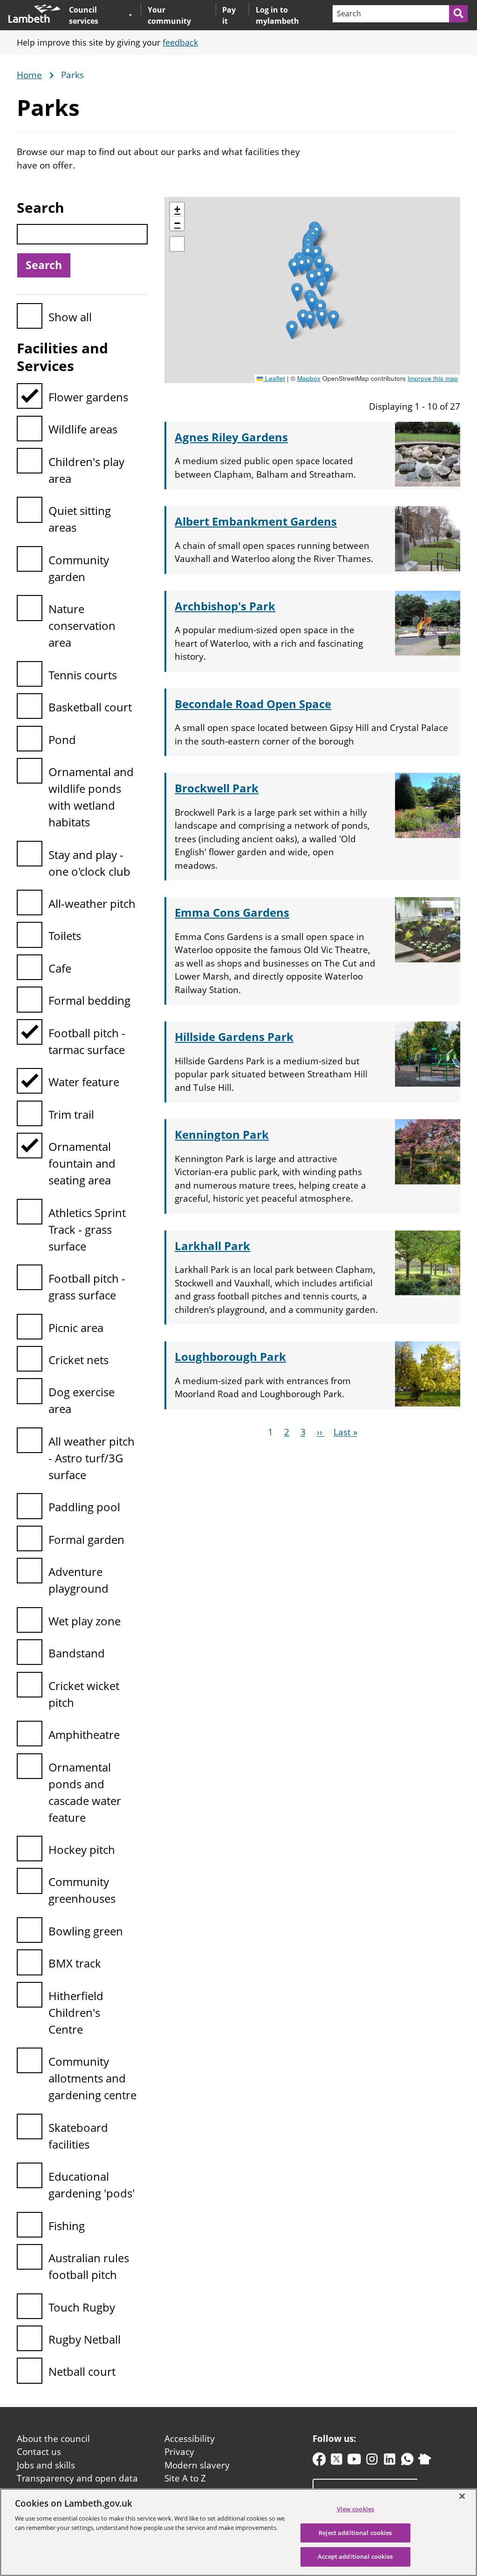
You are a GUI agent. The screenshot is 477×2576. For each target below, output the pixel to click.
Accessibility (190, 2439)
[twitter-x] (337, 2461)
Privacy (179, 2452)
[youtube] (354, 2461)
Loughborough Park (230, 1356)
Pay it (229, 15)
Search (41, 207)
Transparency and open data (77, 2478)
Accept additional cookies (355, 2556)
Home (29, 75)
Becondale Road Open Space (253, 704)
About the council (53, 2439)
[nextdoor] (425, 2461)
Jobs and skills (46, 2465)
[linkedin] (390, 2461)
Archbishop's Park (225, 606)
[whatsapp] (407, 2461)
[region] (238, 2532)
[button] (297, 292)
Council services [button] (97, 15)
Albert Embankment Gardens (256, 521)
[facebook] (319, 2461)
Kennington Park (222, 1134)
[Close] (462, 2496)
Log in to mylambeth (277, 15)
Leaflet (274, 378)
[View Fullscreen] (177, 244)
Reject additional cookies (355, 2533)
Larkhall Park (212, 1246)
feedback (180, 42)
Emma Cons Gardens (232, 912)
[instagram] (372, 2461)
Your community (169, 15)
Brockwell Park (217, 788)
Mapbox (309, 378)
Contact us (39, 2452)
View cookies (356, 2509)
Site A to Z (185, 2478)
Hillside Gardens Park (234, 1037)
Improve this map (433, 378)
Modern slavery (197, 2465)
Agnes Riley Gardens (231, 437)
